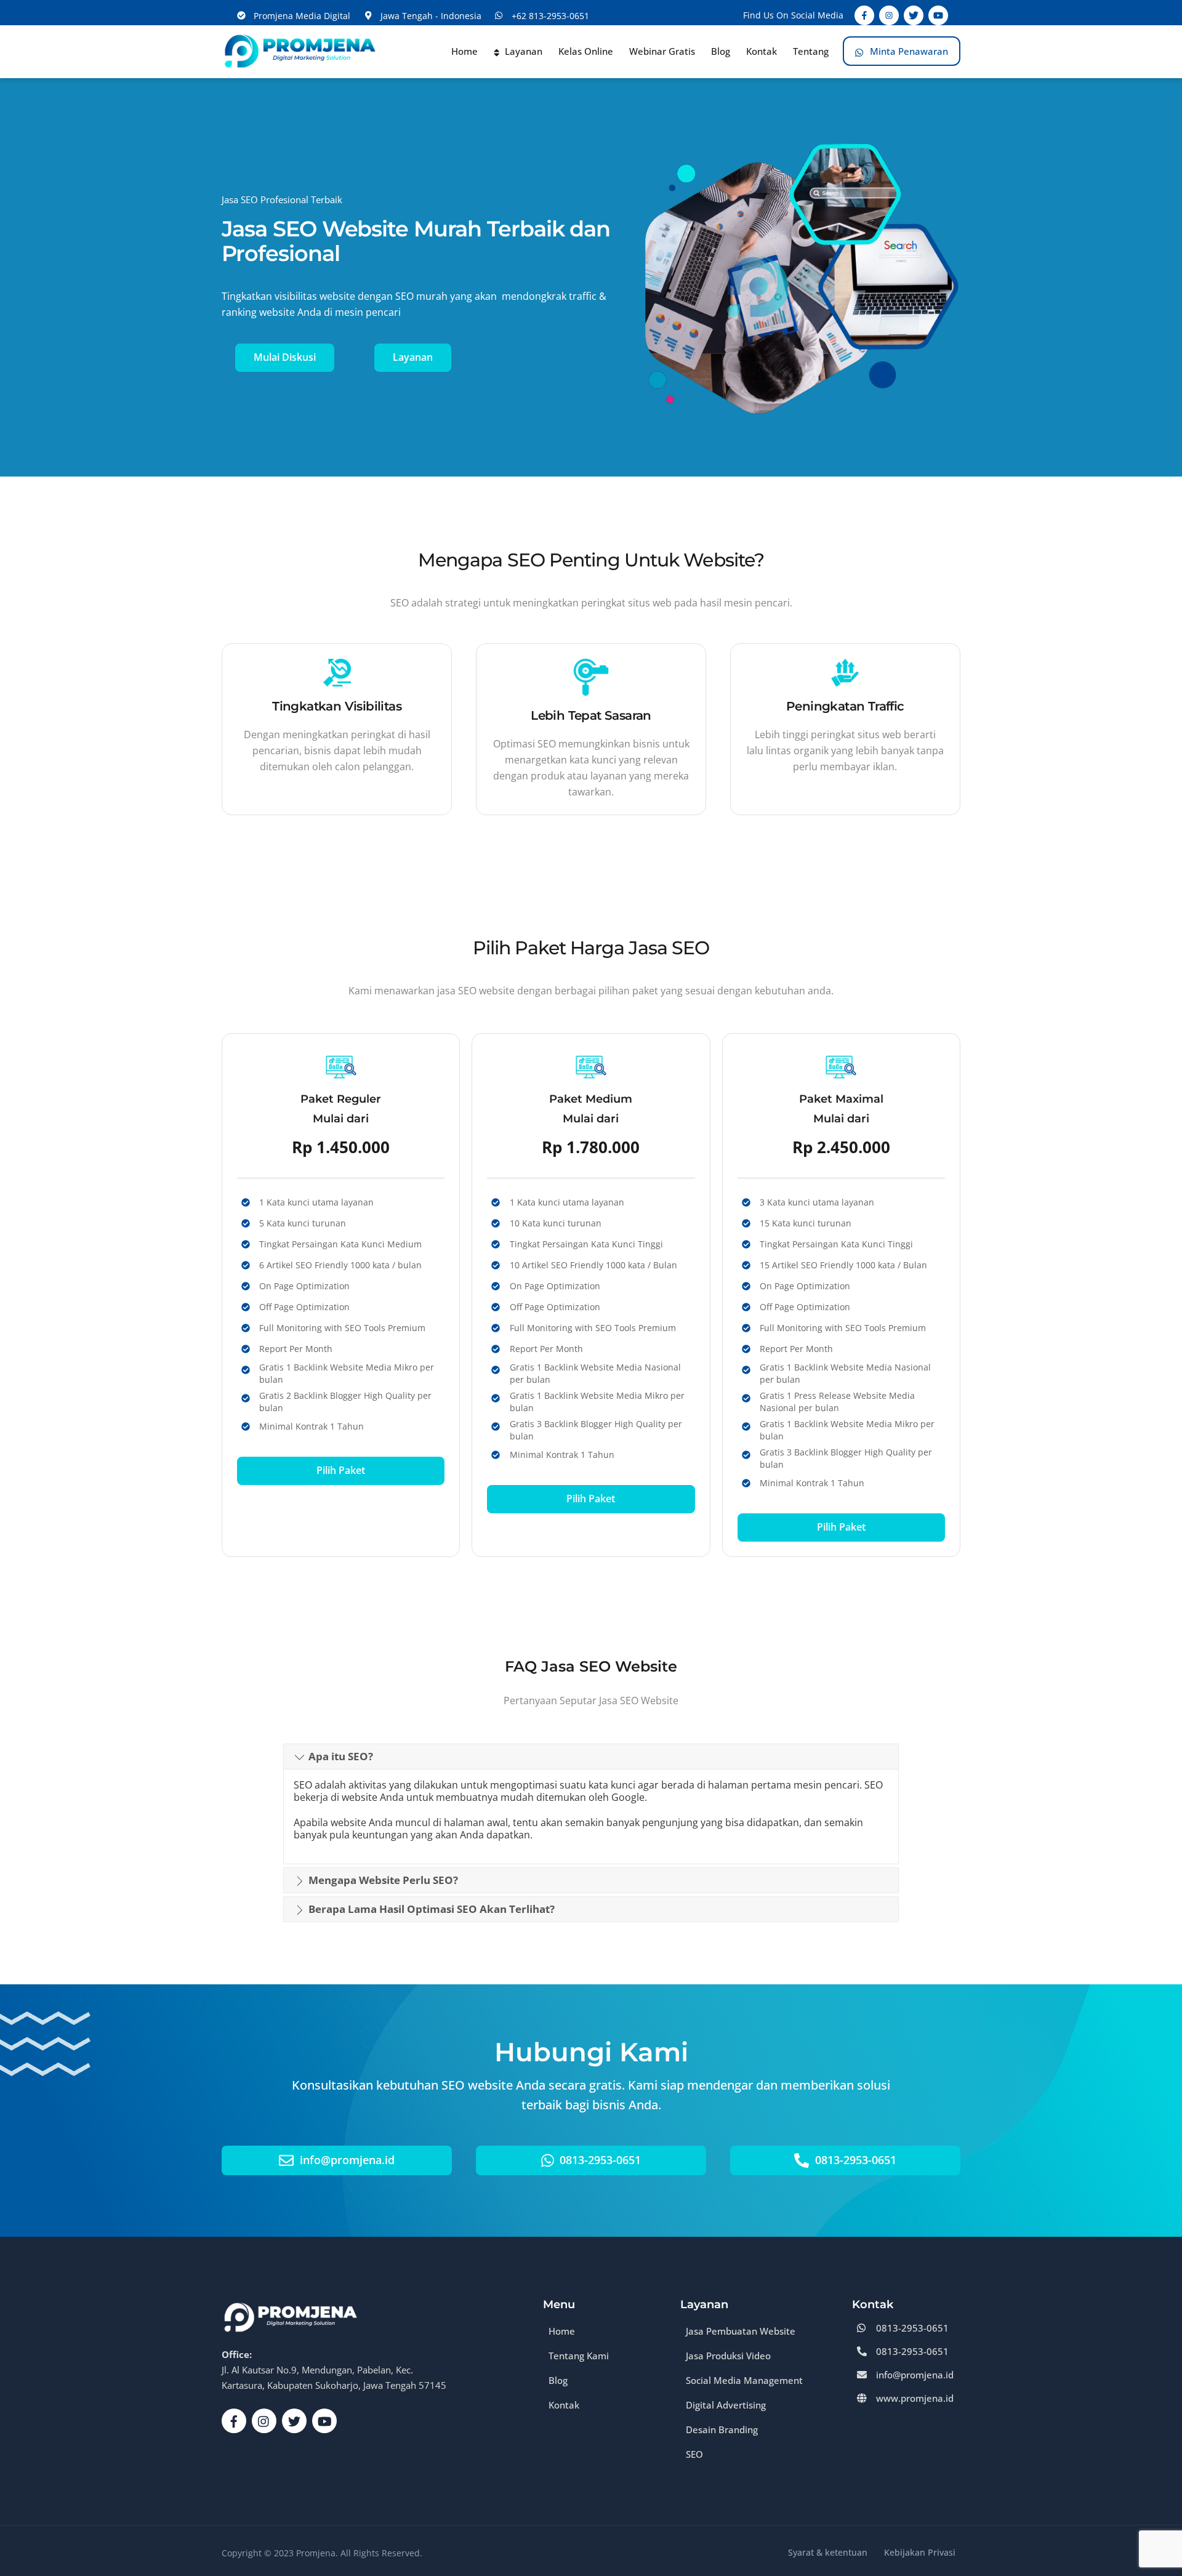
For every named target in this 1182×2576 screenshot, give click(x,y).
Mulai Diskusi (285, 357)
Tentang (811, 51)
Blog (721, 51)
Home (464, 51)
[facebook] (234, 2420)
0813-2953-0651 (599, 2160)
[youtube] (324, 2420)
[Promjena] (299, 67)
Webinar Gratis (662, 51)
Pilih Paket (341, 1470)
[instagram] (264, 2420)
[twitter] (294, 2420)
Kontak (762, 51)
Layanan (522, 51)
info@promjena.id (346, 2160)
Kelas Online (586, 51)
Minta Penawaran (908, 51)
